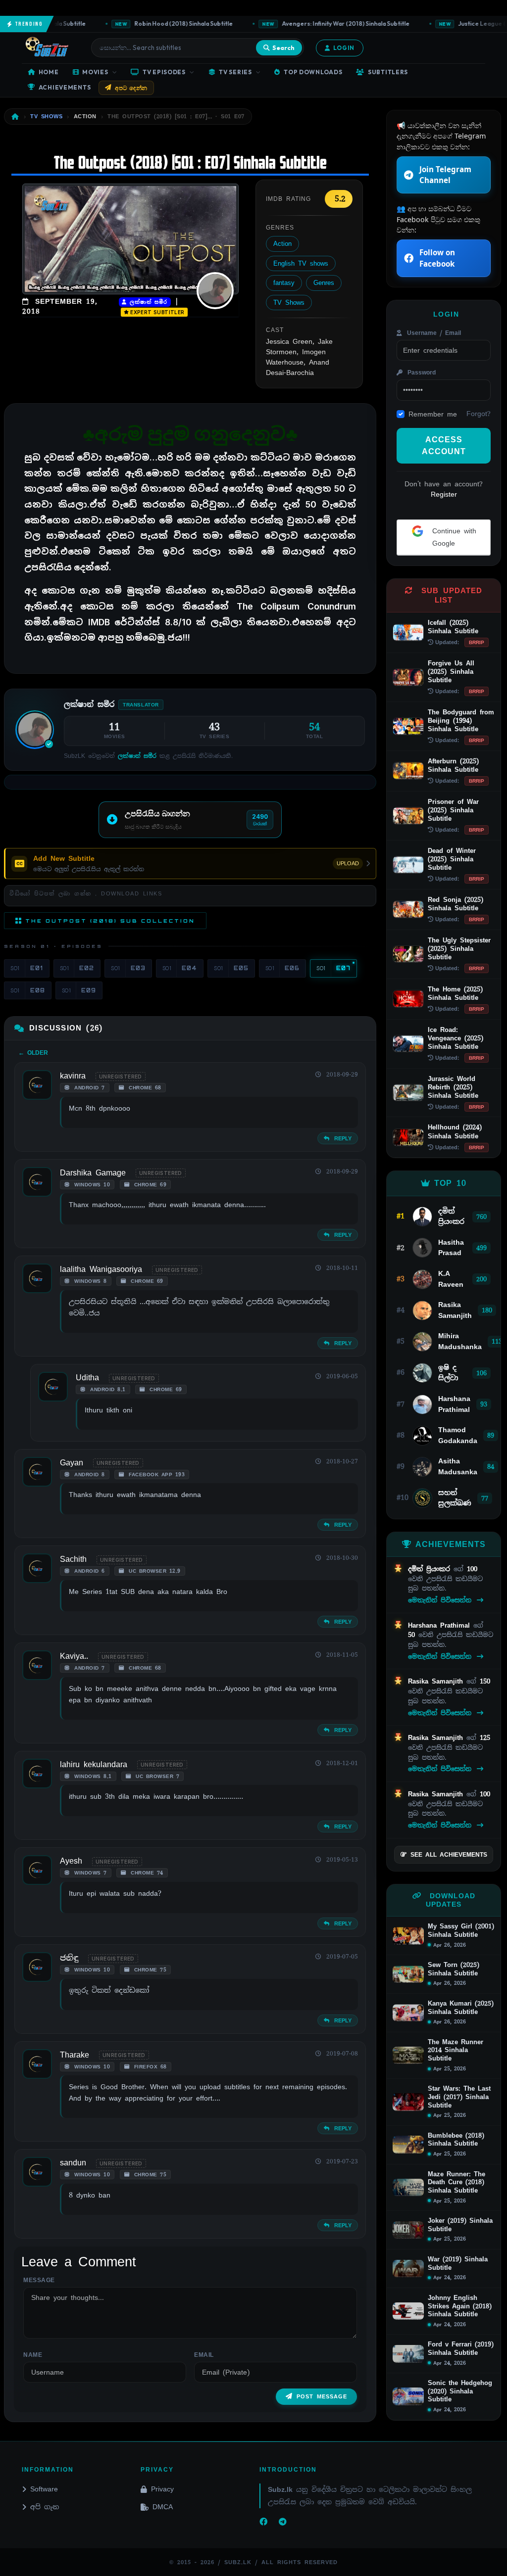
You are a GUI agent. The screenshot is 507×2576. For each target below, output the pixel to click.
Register (444, 494)
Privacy (162, 2489)
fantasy (284, 283)
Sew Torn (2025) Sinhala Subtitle (454, 1969)
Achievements (65, 87)
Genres (324, 283)
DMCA (163, 2507)
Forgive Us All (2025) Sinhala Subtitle (451, 672)
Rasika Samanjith (437, 1681)
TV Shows (289, 303)
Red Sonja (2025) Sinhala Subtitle (456, 904)
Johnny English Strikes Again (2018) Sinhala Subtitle (460, 2306)
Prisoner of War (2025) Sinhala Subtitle (453, 810)
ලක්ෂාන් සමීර (147, 302)
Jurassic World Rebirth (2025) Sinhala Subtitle (453, 1087)
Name (33, 2355)
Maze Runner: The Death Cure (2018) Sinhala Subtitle (456, 2182)
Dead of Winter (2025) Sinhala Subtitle (452, 859)
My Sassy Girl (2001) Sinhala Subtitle (461, 1931)
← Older (33, 1053)
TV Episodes (164, 72)
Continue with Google (453, 537)
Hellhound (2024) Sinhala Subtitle (455, 1131)
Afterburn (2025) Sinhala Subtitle (453, 765)
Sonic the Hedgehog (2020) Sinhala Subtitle (460, 2391)
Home (49, 72)
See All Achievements (449, 1855)
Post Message (322, 2396)
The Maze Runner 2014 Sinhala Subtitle (456, 2050)
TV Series (235, 72)
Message (39, 2280)
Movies (95, 72)
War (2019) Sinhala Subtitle (458, 2264)
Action (282, 244)
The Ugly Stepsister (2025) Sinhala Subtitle (459, 949)
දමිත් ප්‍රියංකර (431, 1569)
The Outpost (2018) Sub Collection (110, 921)
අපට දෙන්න (131, 88)
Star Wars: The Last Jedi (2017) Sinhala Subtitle (459, 2097)
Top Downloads (313, 72)
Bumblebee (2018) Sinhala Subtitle (456, 2140)
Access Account (444, 445)
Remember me (433, 414)
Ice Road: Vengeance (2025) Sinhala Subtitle (456, 1038)
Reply (341, 1138)
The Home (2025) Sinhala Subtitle (455, 993)
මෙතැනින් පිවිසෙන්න (441, 1600)
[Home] (15, 117)
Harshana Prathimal (441, 1625)
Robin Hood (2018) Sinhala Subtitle (163, 23)
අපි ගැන (45, 2507)
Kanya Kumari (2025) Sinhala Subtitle (461, 2008)
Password (420, 373)
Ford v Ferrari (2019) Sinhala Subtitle (461, 2349)
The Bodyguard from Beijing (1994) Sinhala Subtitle (461, 721)
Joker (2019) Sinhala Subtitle (460, 2225)
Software (44, 2489)
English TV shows (301, 263)
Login (344, 48)
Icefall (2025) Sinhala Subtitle (453, 627)
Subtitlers (388, 72)
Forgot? (479, 414)
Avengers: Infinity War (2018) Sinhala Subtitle (326, 23)
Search (283, 47)
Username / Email (432, 333)
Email (204, 2355)
